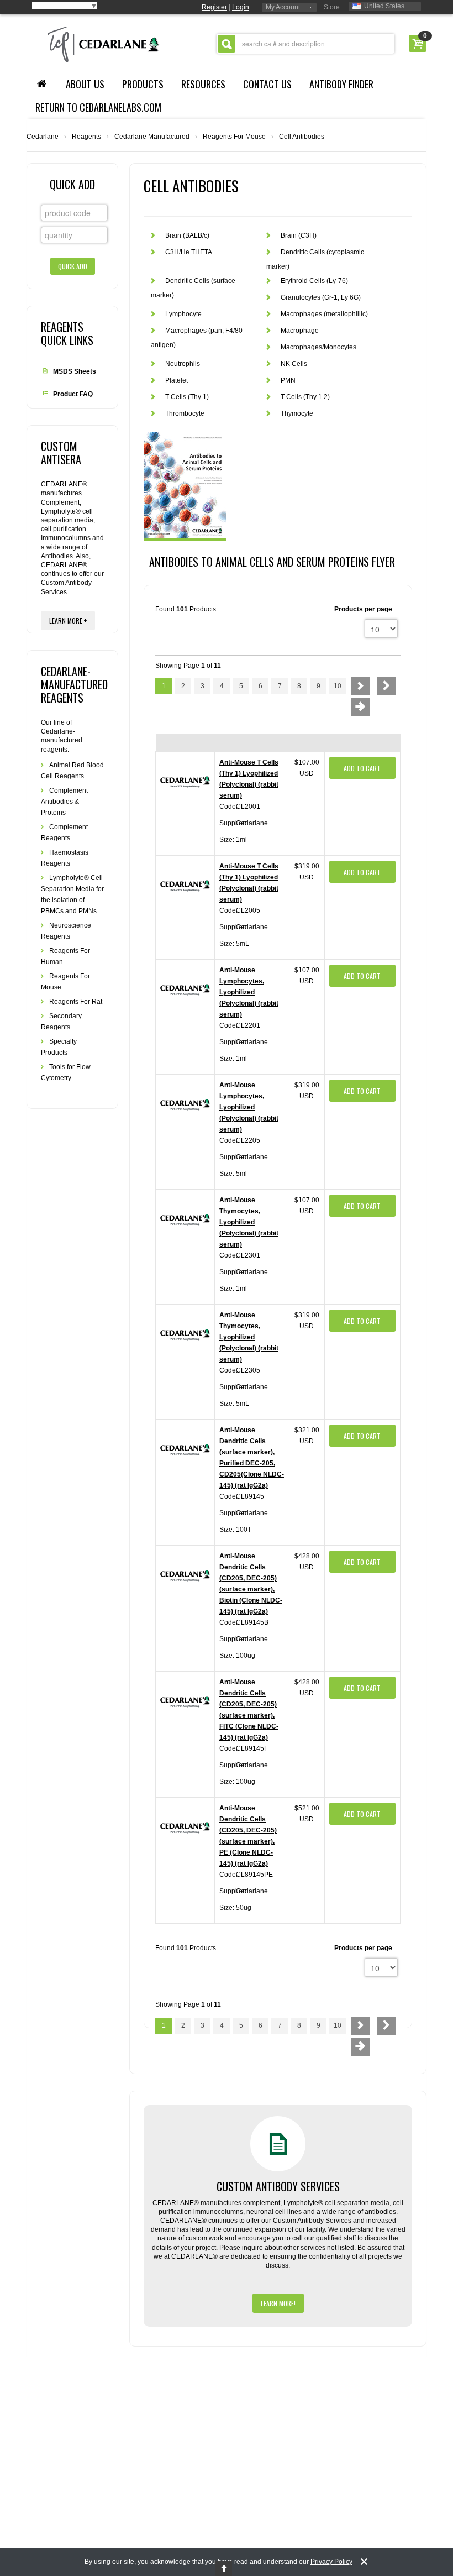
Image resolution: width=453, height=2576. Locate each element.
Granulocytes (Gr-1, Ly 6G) (321, 297)
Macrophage (300, 331)
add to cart (362, 768)
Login (241, 7)
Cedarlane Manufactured (152, 137)
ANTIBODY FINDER (341, 84)
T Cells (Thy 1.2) (305, 397)
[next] (360, 686)
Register (214, 7)
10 (338, 686)
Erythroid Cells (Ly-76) (314, 281)
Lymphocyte (183, 314)
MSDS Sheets (75, 371)
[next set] (386, 686)
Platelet (177, 380)
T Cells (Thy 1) (187, 397)
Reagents (86, 137)
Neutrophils (183, 364)
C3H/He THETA (189, 252)
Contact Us (267, 84)
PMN (288, 380)
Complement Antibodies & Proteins (64, 802)
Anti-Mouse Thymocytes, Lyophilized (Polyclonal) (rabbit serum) (249, 1222)
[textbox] (305, 44)
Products (143, 84)
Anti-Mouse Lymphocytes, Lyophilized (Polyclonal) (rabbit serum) (249, 992)
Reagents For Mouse (234, 137)
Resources (203, 84)
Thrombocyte (185, 413)
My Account (283, 7)
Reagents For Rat (76, 1002)
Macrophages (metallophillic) (324, 314)
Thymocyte (297, 413)
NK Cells (294, 364)
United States (384, 6)
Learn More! (278, 2303)
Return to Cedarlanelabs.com (98, 107)
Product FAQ (73, 394)
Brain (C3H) (299, 235)
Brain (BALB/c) (187, 235)
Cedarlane (43, 137)
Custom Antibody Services (278, 2186)
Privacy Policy (331, 2562)
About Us (85, 84)
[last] (360, 707)
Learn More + (68, 621)
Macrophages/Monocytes (318, 347)
